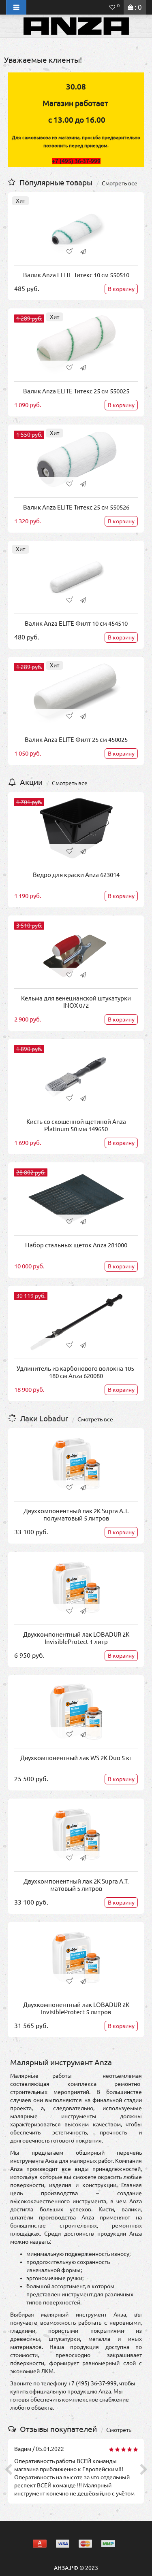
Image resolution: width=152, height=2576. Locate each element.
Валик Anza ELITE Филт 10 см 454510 (76, 623)
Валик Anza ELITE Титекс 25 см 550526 (76, 507)
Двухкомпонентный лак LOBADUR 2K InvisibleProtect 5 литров (76, 2008)
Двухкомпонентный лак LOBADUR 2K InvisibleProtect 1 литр (76, 1638)
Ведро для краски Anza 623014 (76, 875)
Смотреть (119, 2430)
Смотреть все (120, 183)
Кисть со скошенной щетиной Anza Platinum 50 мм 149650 (76, 1125)
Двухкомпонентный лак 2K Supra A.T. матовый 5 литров (76, 1885)
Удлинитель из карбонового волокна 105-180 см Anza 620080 (76, 1372)
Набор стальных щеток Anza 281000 (76, 1245)
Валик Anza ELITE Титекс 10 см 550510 (76, 275)
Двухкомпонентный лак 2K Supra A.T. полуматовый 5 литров (76, 1515)
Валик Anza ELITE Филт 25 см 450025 (76, 740)
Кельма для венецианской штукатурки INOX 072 (76, 1002)
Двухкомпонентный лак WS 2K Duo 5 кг (76, 1758)
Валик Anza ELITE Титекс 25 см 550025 (76, 391)
